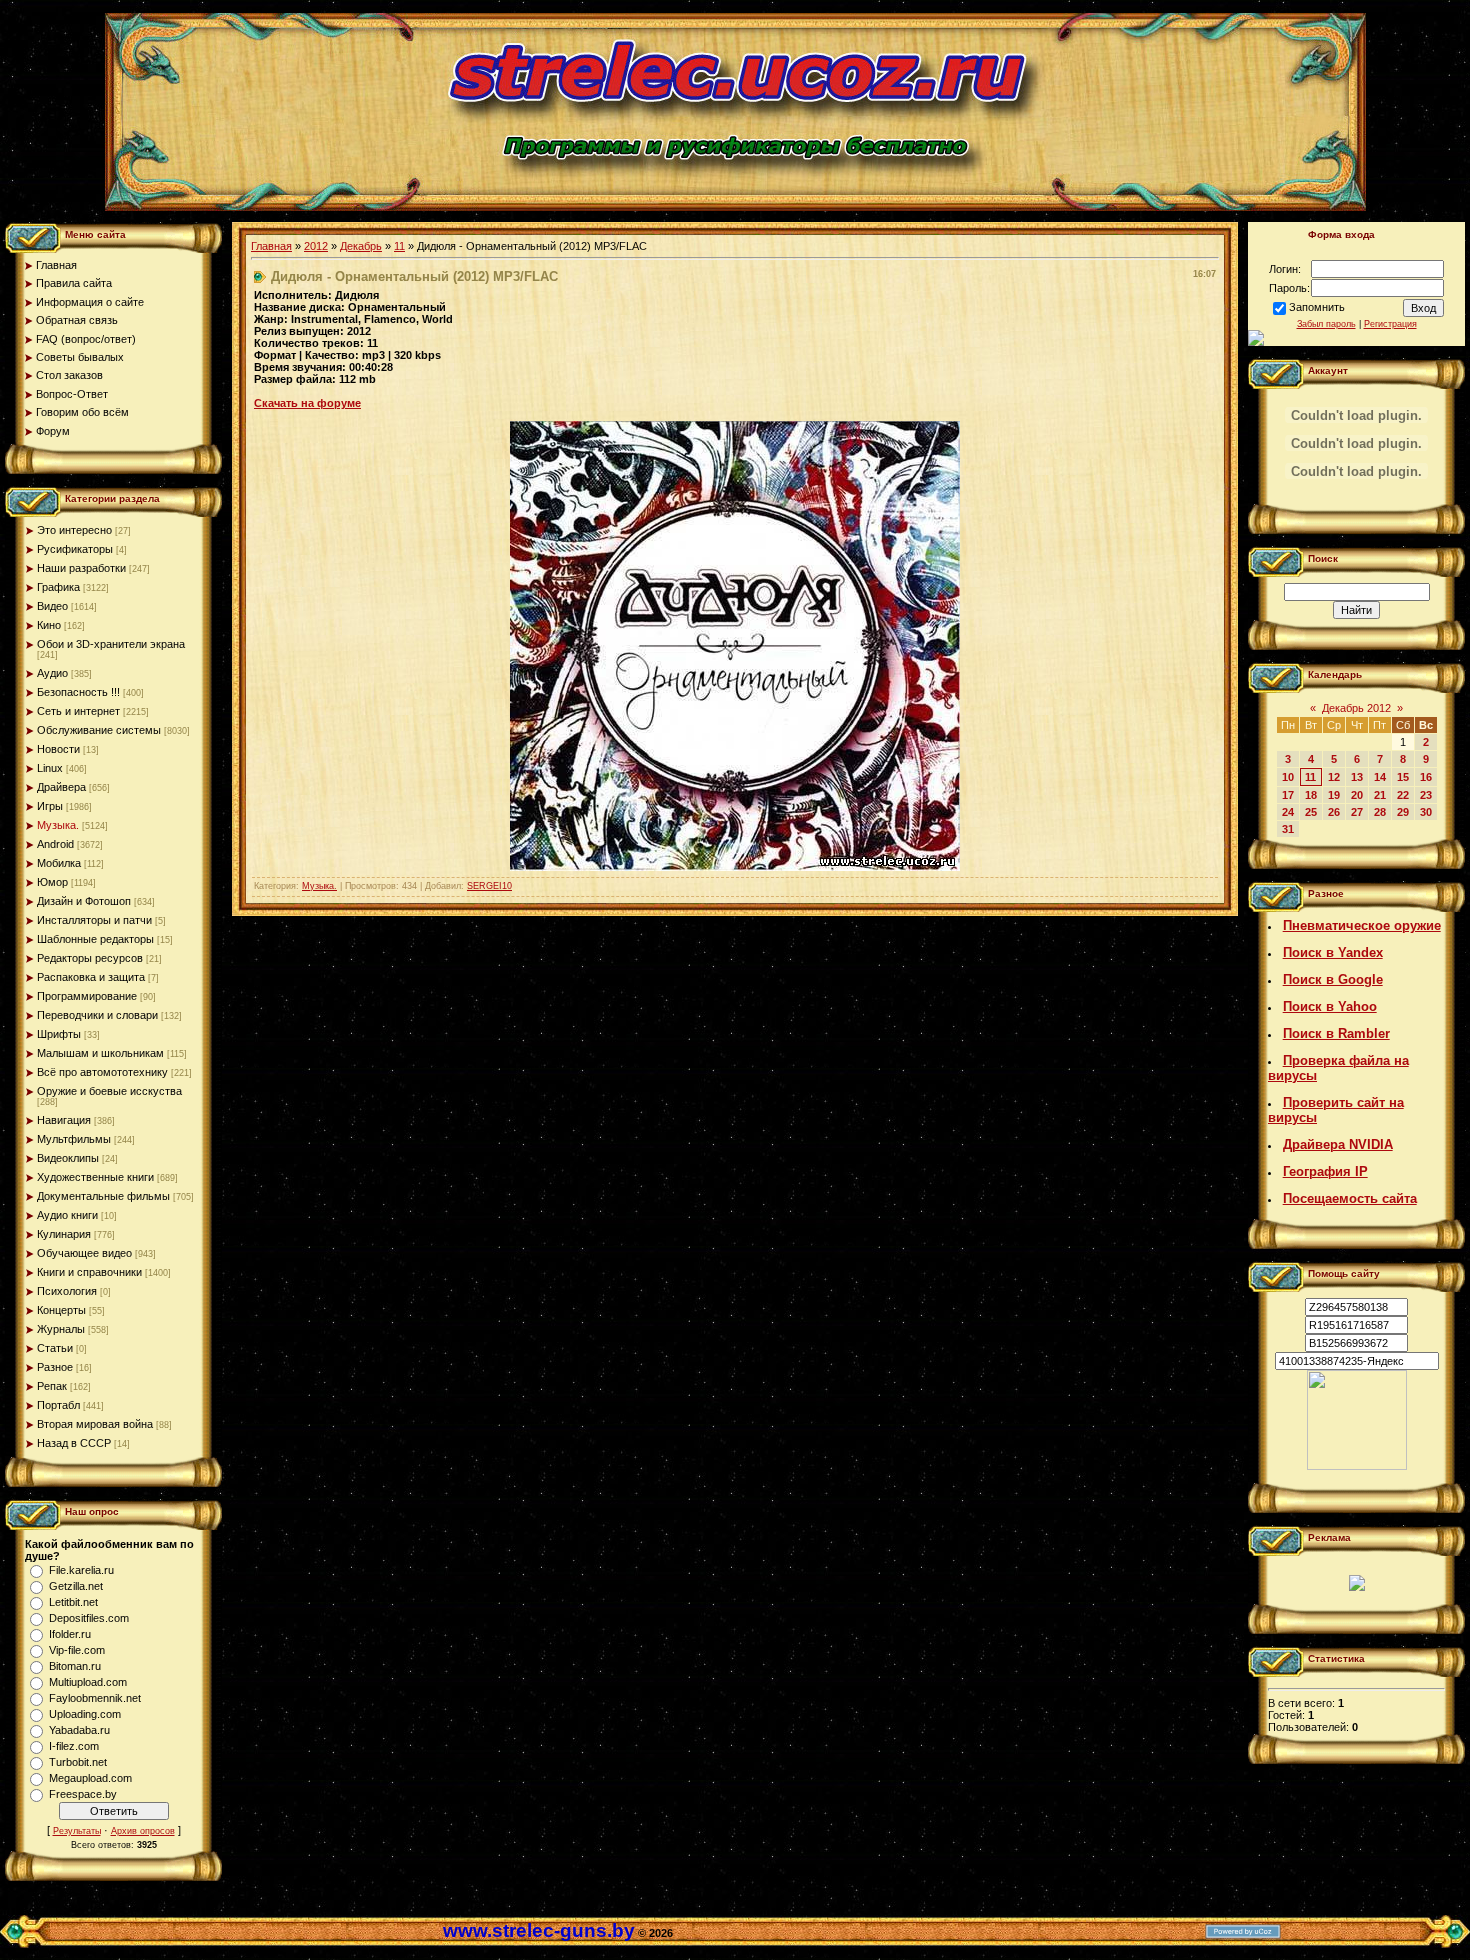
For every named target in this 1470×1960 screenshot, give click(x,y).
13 (1357, 777)
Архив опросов (143, 1831)
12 (1334, 777)
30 (1426, 812)
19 (1334, 795)
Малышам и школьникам (100, 1053)
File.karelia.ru (81, 1570)
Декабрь (361, 246)
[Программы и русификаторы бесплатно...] (1357, 1466)
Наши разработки (81, 568)
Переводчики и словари (97, 1015)
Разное (55, 1367)
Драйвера (61, 787)
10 (1288, 777)
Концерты (61, 1310)
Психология (67, 1291)
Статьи (55, 1348)
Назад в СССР (74, 1443)
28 (1380, 812)
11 (399, 246)
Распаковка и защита (91, 977)
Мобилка (59, 863)
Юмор (52, 882)
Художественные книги (95, 1177)
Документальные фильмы (103, 1196)
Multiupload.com (88, 1682)
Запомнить (1317, 307)
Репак (52, 1386)
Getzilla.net (76, 1586)
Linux (50, 768)
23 (1426, 795)
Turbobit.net (78, 1762)
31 (1288, 829)
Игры (50, 806)
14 (1380, 777)
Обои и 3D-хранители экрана (111, 644)
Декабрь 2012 (1356, 708)
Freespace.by (83, 1794)
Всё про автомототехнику (102, 1072)
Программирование (87, 996)
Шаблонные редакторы (95, 939)
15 (1403, 777)
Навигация (64, 1120)
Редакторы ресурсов (90, 958)
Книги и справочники (89, 1272)
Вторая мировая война (95, 1424)
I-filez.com (74, 1746)
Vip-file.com (77, 1650)
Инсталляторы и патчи (94, 920)
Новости (58, 749)
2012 (316, 246)
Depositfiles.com (89, 1618)
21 (1380, 795)
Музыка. (58, 825)
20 (1357, 795)
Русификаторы (75, 549)
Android (55, 844)
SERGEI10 (489, 886)
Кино (49, 625)
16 (1426, 777)
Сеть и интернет (78, 711)
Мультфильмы (74, 1139)
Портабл (58, 1405)
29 (1403, 812)
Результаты (77, 1831)
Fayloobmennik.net (95, 1698)
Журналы (61, 1329)
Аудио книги (67, 1215)
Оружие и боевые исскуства (109, 1091)
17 (1288, 795)
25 (1311, 812)
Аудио (52, 673)
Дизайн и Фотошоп (84, 901)
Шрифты (59, 1034)
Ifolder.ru (70, 1634)
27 (1357, 812)
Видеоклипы (68, 1158)
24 (1288, 812)
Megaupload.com (90, 1778)
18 (1311, 795)
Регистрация (1390, 324)
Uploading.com (85, 1714)
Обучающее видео (84, 1253)
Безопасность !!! (78, 692)
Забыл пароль (1326, 324)
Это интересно (74, 530)
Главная (271, 246)
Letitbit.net (73, 1602)
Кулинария (64, 1234)
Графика (58, 587)
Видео (52, 606)
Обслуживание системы (99, 730)
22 (1403, 795)
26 (1334, 812)
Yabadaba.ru (79, 1730)
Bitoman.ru (75, 1666)
